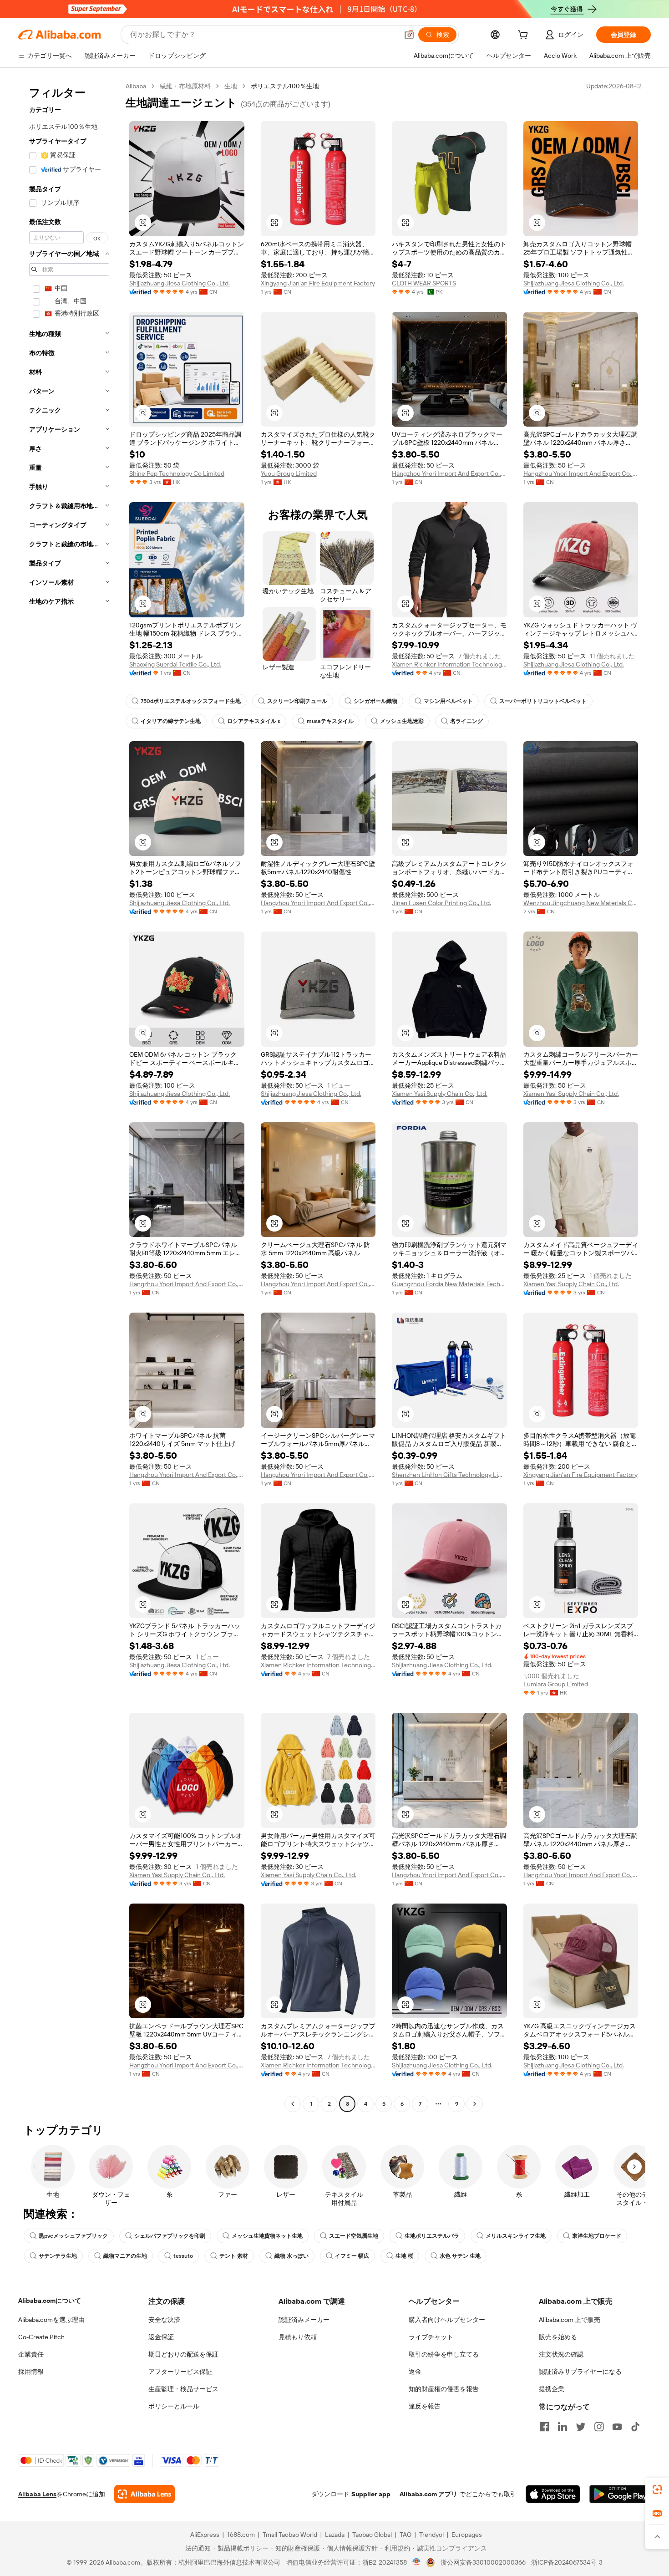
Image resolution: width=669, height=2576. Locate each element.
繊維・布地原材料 (185, 86)
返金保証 (161, 2337)
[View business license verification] (417, 2562)
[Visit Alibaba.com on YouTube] (617, 2427)
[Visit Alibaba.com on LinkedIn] (563, 2427)
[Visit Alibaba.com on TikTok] (635, 2427)
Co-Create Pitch (41, 2337)
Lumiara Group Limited (556, 1684)
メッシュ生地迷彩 (402, 721)
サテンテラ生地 (58, 2256)
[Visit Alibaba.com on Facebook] (544, 2427)
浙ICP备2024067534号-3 (567, 2562)
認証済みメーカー (304, 2320)
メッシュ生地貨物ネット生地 (267, 2236)
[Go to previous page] (293, 2104)
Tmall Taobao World (290, 2535)
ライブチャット (431, 2337)
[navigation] (69, 1096)
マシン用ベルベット (448, 701)
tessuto (183, 2256)
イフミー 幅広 (352, 2256)
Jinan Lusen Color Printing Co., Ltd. (441, 903)
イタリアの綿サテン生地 (171, 721)
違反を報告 (425, 2406)
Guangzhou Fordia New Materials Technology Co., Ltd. (449, 1284)
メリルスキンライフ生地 (516, 2236)
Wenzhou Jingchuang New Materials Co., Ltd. (581, 903)
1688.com (241, 2535)
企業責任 (31, 2354)
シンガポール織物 (375, 701)
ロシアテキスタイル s (254, 721)
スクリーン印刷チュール (297, 701)
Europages (467, 2535)
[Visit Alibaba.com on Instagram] (599, 2427)
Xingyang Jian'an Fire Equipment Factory (318, 283)
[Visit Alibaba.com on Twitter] (581, 2427)
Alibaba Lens (37, 2494)
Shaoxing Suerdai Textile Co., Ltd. (175, 664)
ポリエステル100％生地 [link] (285, 86)
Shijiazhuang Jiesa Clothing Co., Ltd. (180, 283)
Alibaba (136, 86)
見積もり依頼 (298, 2337)
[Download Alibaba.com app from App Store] (553, 2494)
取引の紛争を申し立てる (444, 2354)
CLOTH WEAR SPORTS (424, 283)
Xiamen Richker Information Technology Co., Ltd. (449, 664)
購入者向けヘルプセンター (447, 2320)
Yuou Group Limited (289, 473)
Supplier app (371, 2494)
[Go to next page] (475, 2104)
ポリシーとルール (174, 2406)
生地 (231, 86)
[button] (409, 35)
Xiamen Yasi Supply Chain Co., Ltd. (440, 1094)
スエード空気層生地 (354, 2236)
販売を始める (558, 2337)
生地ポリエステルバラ (432, 2236)
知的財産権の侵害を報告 (444, 2389)
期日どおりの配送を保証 (183, 2354)
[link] (657, 2489)
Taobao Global (372, 2535)
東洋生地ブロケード (597, 2236)
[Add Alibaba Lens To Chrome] (144, 2494)
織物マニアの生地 (125, 2256)
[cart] (525, 36)
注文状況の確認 (561, 2354)
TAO (405, 2535)
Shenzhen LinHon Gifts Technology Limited (449, 1475)
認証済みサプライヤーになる (580, 2372)
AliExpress (205, 2535)
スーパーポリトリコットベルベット (543, 701)
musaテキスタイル (330, 721)
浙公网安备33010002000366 (483, 2562)
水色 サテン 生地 (460, 2256)
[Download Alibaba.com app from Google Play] (620, 2494)
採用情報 (31, 2372)
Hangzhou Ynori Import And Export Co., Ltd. (449, 473)
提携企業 (552, 2389)
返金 (415, 2372)
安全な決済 (164, 2320)
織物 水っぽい (291, 2256)
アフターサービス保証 (180, 2372)
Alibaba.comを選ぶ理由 (51, 2320)
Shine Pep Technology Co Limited (177, 473)
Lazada (335, 2535)
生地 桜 (404, 2256)
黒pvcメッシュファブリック (73, 2236)
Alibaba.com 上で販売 (570, 2320)
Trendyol (431, 2535)
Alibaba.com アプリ (428, 2494)
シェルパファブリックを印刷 (170, 2236)
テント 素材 (234, 2256)
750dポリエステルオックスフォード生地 (191, 701)
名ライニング (466, 721)
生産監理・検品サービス (183, 2389)
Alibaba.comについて (50, 2301)
